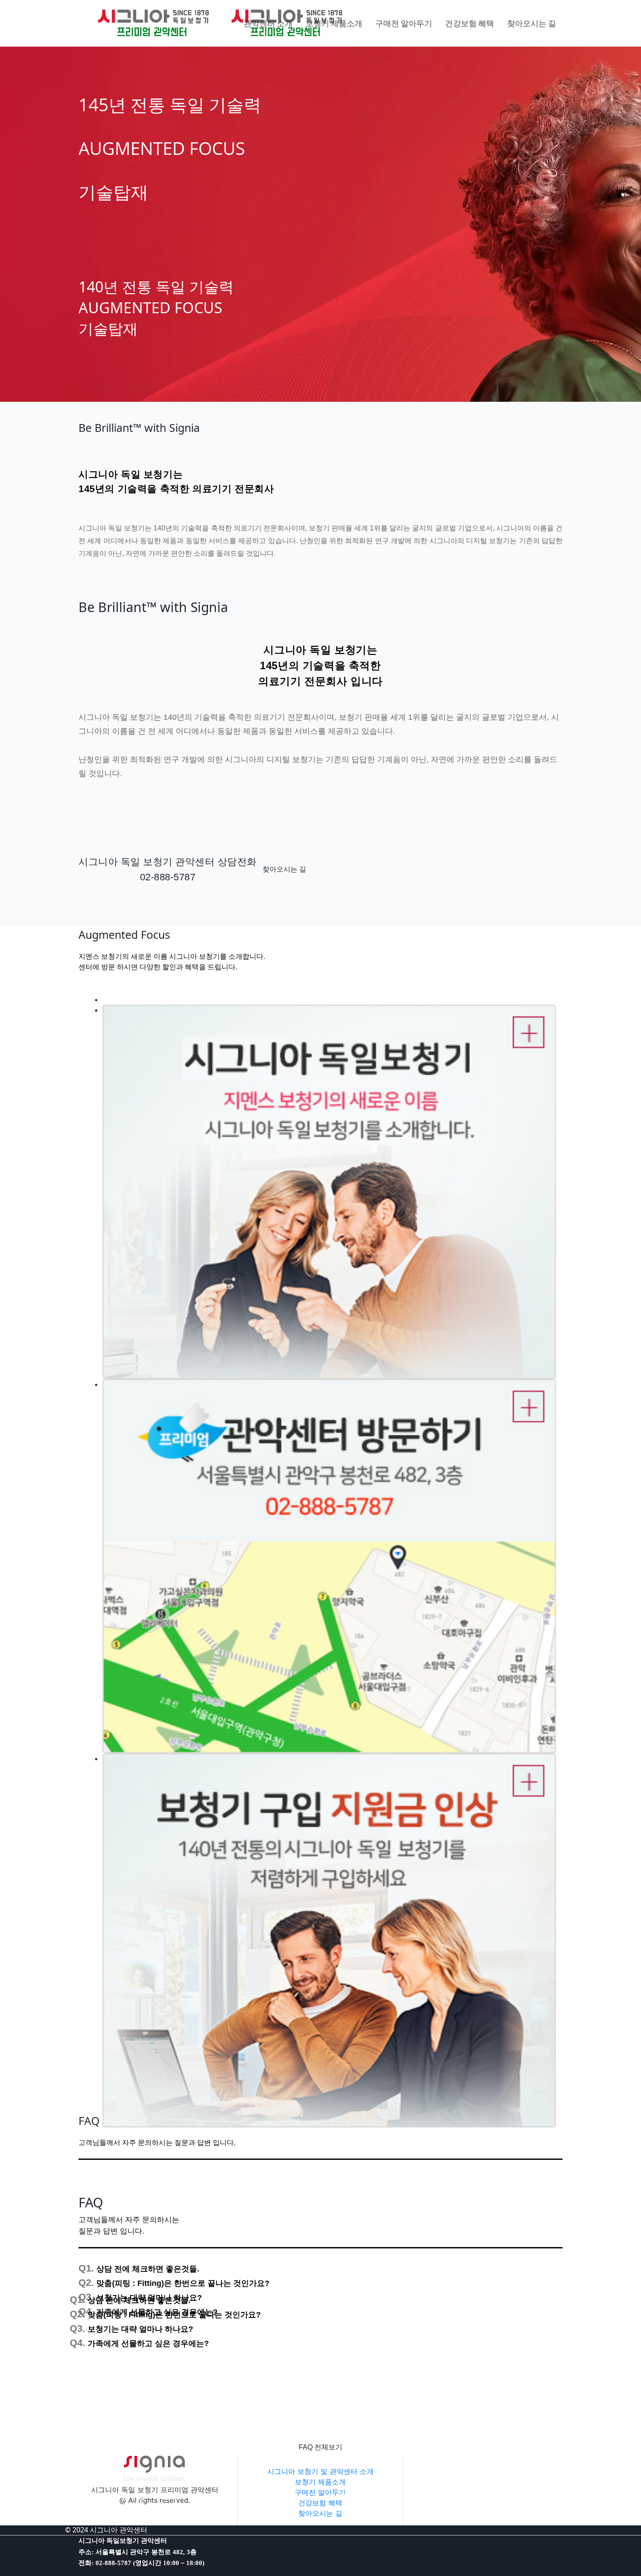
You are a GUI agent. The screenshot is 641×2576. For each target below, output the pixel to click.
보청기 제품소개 (320, 2482)
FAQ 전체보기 (320, 2447)
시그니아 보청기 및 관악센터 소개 (320, 2471)
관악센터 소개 (268, 23)
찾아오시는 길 (284, 869)
